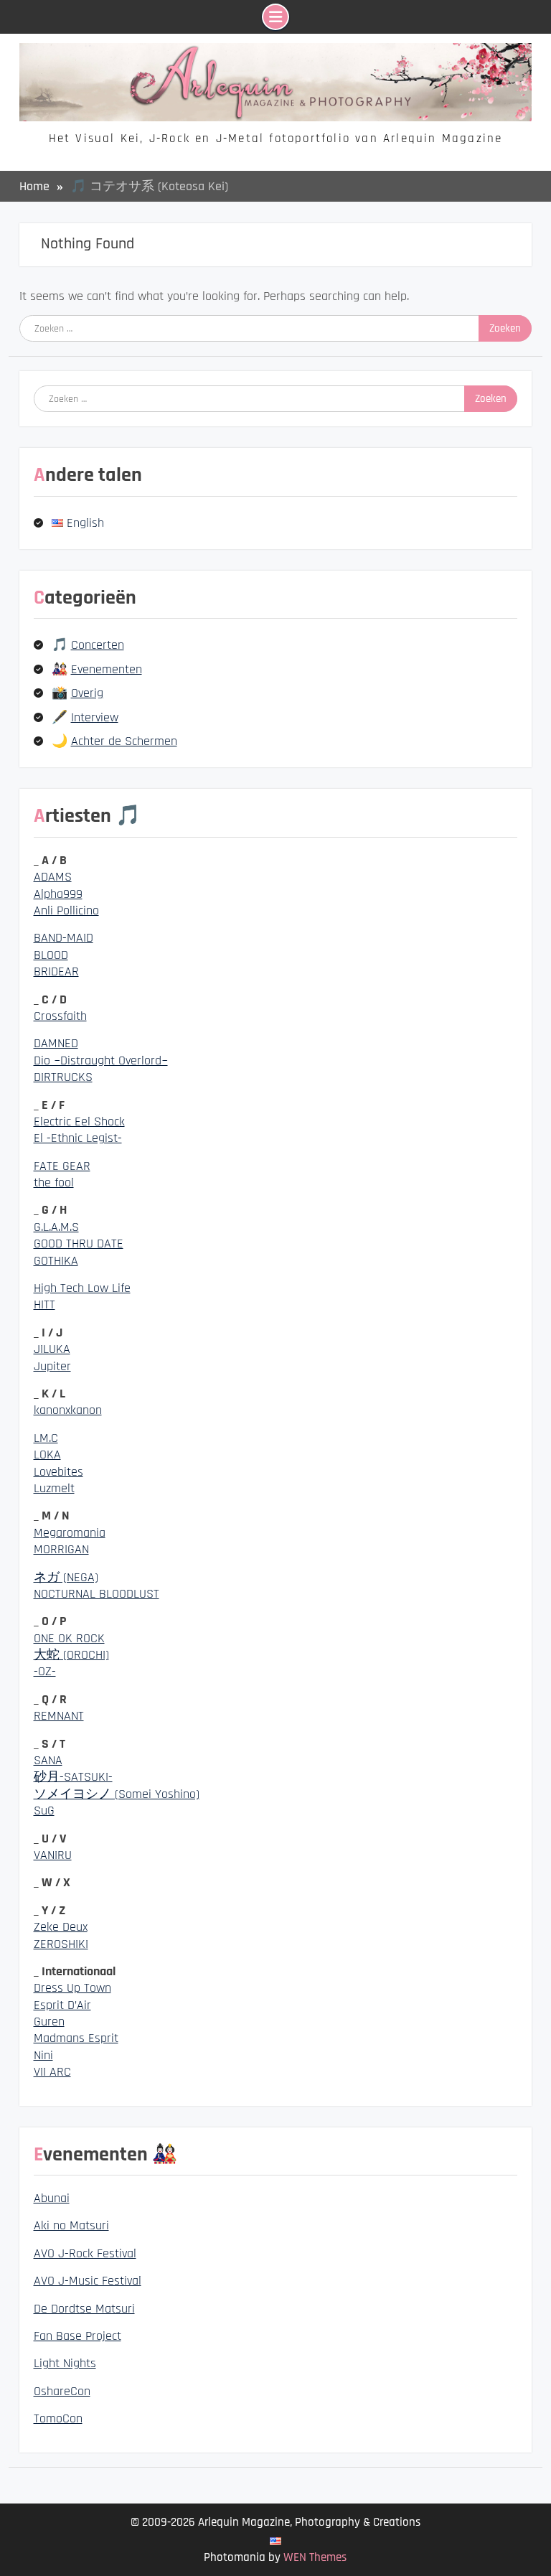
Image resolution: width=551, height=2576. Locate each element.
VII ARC (52, 2072)
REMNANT (59, 1716)
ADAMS (53, 877)
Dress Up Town (72, 1988)
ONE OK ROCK (69, 1638)
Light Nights (65, 2363)
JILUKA (52, 1349)
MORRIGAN (61, 1549)
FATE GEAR (62, 1166)
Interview (95, 717)
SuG (44, 1811)
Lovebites (58, 1472)
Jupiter (52, 1366)
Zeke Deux (61, 1927)
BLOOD (51, 955)
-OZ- (45, 1671)
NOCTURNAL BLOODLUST (96, 1594)
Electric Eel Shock (79, 1121)
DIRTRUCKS (63, 1077)
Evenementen (107, 669)
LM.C (46, 1438)
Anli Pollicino (66, 910)
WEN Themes (315, 2557)
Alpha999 (58, 894)
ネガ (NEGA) (66, 1577)
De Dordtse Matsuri (84, 2309)
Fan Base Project (77, 2336)
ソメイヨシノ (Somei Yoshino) (117, 1794)
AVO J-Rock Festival (85, 2253)
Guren (49, 2022)
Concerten (98, 645)
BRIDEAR (56, 971)
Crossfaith (60, 1016)
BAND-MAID (63, 938)
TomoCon (58, 2418)
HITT (44, 1305)
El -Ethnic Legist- (78, 1138)
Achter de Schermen (124, 741)
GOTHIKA (56, 1261)
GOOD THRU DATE (79, 1243)
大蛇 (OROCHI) (71, 1655)
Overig (87, 693)
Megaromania (70, 1533)
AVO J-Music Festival (88, 2281)
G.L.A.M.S (56, 1227)
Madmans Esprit (76, 2038)
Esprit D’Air (62, 2005)
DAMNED (56, 1043)
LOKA (47, 1455)
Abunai (52, 2198)
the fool (54, 1182)
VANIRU (53, 1855)
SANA (48, 1760)
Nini (43, 2055)
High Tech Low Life (82, 1288)
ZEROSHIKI (61, 1944)
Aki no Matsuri (71, 2225)
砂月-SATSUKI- (73, 1777)
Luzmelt (54, 1488)
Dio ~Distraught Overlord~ (101, 1060)
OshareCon (62, 2391)
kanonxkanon (68, 1410)
